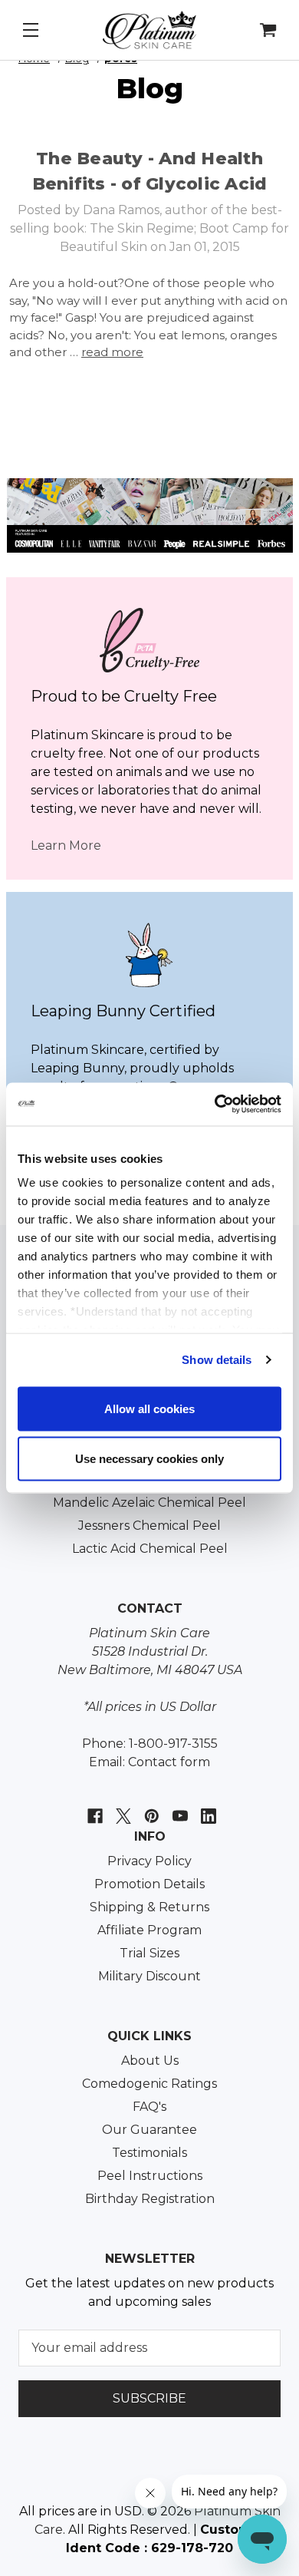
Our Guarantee (149, 2130)
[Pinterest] (150, 1808)
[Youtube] (178, 1808)
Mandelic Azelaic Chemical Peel (149, 1503)
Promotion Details (149, 1884)
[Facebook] (93, 1808)
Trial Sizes (149, 1953)
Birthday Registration (150, 2199)
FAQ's (149, 2107)
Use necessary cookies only (149, 1459)
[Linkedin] (207, 1808)
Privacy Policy (149, 1861)
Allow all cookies (149, 1408)
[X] (122, 1808)
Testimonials (149, 2153)
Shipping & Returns (149, 1907)
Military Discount (149, 1976)
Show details (217, 1360)
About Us (150, 2061)
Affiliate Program (149, 1930)
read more (112, 352)
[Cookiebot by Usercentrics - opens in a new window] (215, 1105)
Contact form (169, 1762)
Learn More (66, 845)
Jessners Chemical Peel (149, 1526)
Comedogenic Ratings (149, 2084)
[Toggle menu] (34, 35)
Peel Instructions (150, 2176)
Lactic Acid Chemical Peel (150, 1549)
